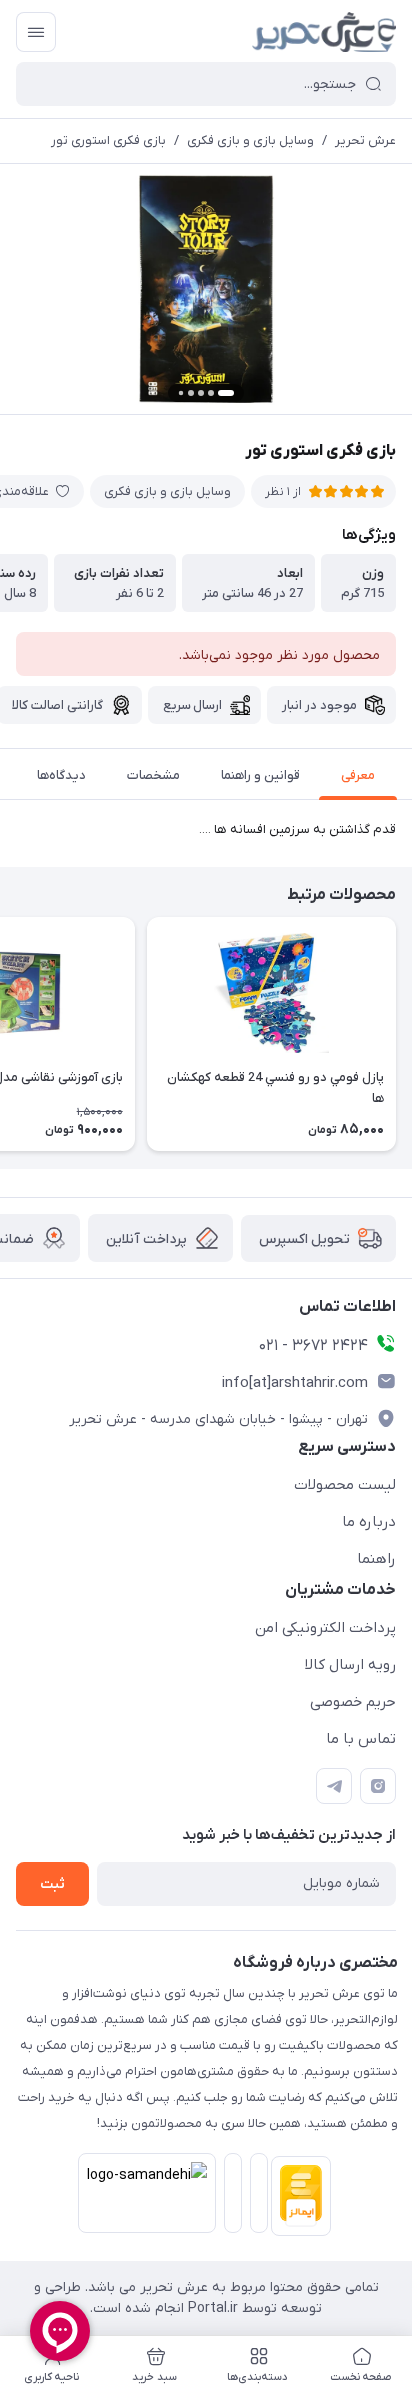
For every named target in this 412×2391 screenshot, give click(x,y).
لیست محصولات (345, 1485)
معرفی (358, 775)
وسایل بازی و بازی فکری (250, 140)
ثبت (52, 1884)
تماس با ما (361, 1739)
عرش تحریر (365, 140)
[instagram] (378, 1786)
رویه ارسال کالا (350, 1665)
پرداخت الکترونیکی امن (325, 1628)
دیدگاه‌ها (61, 775)
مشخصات (153, 775)
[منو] (36, 32)
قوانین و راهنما (260, 775)
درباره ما (369, 1522)
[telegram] (334, 1786)
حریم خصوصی (353, 1702)
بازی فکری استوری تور (108, 140)
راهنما (376, 1559)
